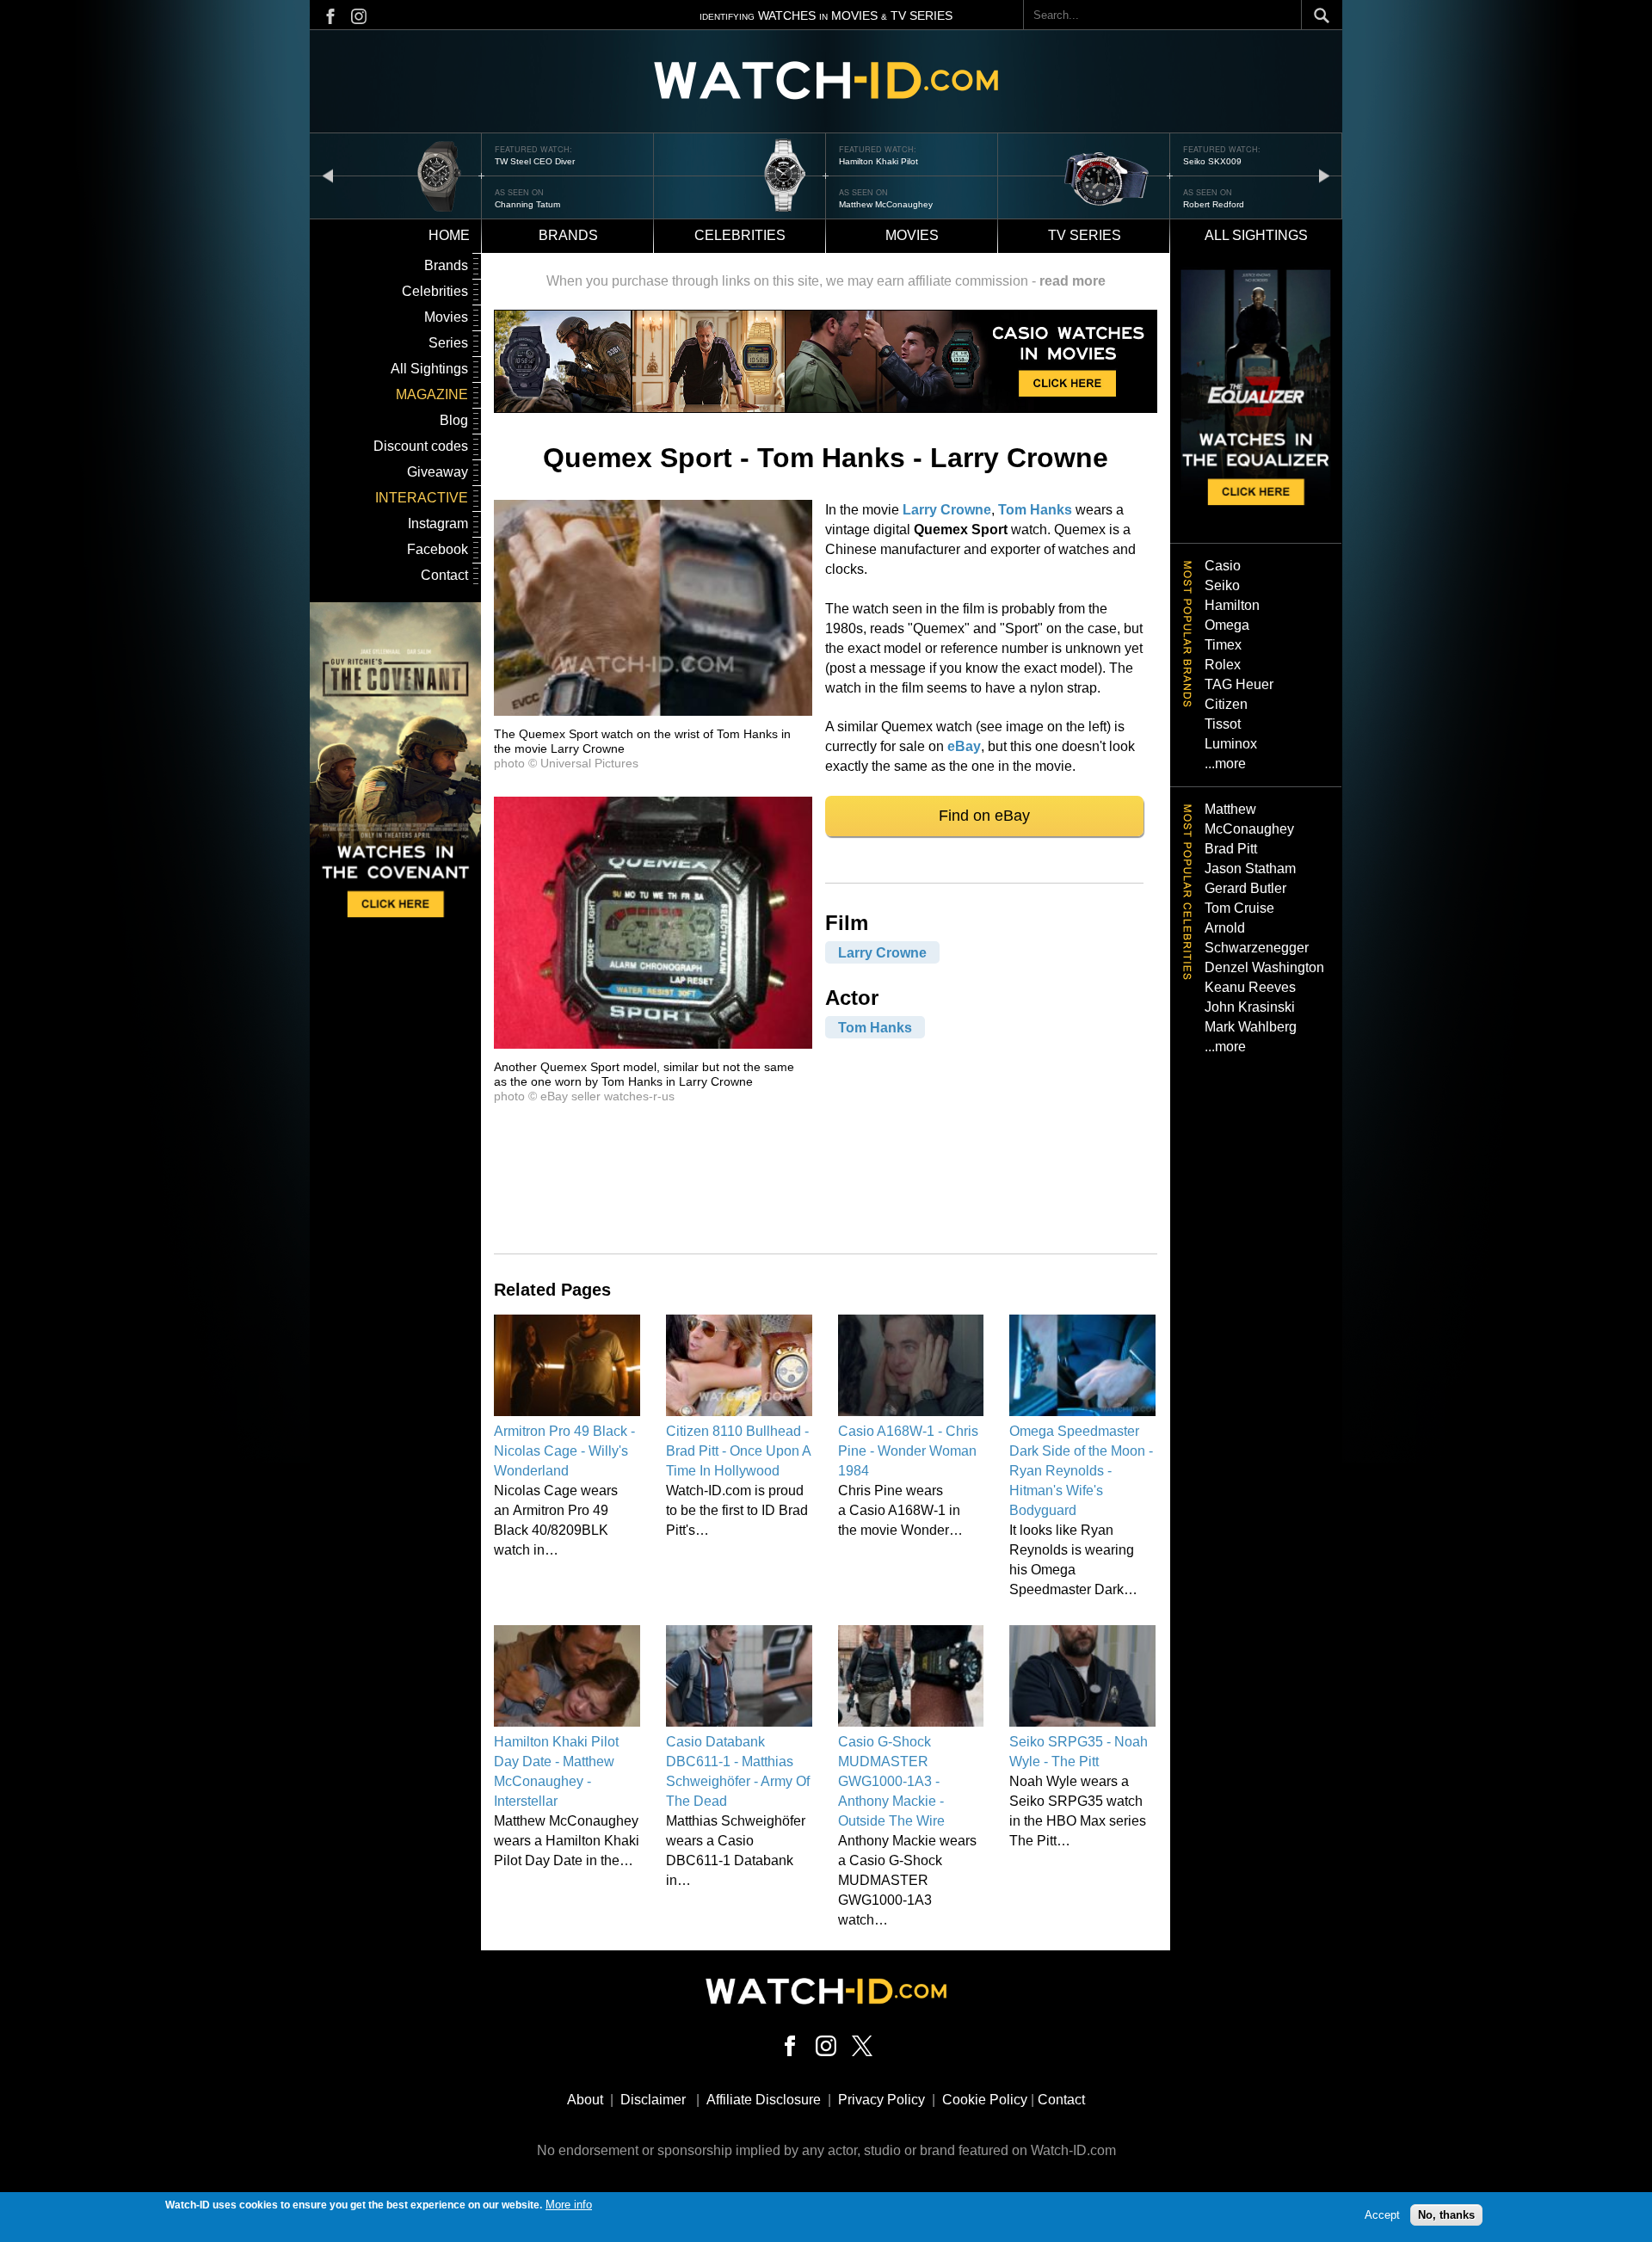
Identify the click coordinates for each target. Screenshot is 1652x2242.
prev (328, 175)
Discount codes (421, 446)
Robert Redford (1214, 204)
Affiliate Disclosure (764, 2100)
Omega (1227, 625)
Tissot (1223, 724)
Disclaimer (653, 2100)
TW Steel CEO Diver (535, 161)
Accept (1382, 2214)
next (1324, 175)
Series (448, 343)
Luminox (1231, 744)
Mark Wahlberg (1251, 1027)
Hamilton (1232, 605)
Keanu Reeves (1250, 987)
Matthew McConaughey (886, 204)
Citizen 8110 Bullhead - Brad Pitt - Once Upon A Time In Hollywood (738, 1451)
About (585, 2100)
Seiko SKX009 (1212, 161)
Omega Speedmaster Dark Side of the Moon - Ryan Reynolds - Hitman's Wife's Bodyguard (1081, 1471)
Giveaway (438, 472)
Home (449, 235)
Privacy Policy (881, 2100)
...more (1225, 764)
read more (1073, 281)
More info (569, 2205)
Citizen (1226, 704)
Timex (1223, 645)
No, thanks (1446, 2214)
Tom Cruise (1239, 908)
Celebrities (740, 235)
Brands (568, 235)
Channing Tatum (527, 204)
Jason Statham (1250, 868)
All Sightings (429, 369)
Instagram (438, 524)
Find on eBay (984, 816)
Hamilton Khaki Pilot (878, 161)
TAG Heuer (1239, 684)
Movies (912, 235)
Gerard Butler (1245, 888)
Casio (1223, 566)
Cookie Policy (985, 2100)
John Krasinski (1250, 1007)
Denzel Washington (1264, 967)
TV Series (1085, 235)
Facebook (438, 549)
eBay (964, 746)
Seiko (1222, 585)
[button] (653, 711)
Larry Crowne (947, 510)
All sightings (1256, 235)
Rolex (1223, 665)
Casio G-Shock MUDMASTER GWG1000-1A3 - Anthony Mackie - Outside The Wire (891, 1781)
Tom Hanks (1035, 510)
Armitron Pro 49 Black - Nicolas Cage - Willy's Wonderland (564, 1451)
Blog (454, 420)
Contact (444, 575)
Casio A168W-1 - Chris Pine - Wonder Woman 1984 (908, 1451)
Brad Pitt (1231, 849)
